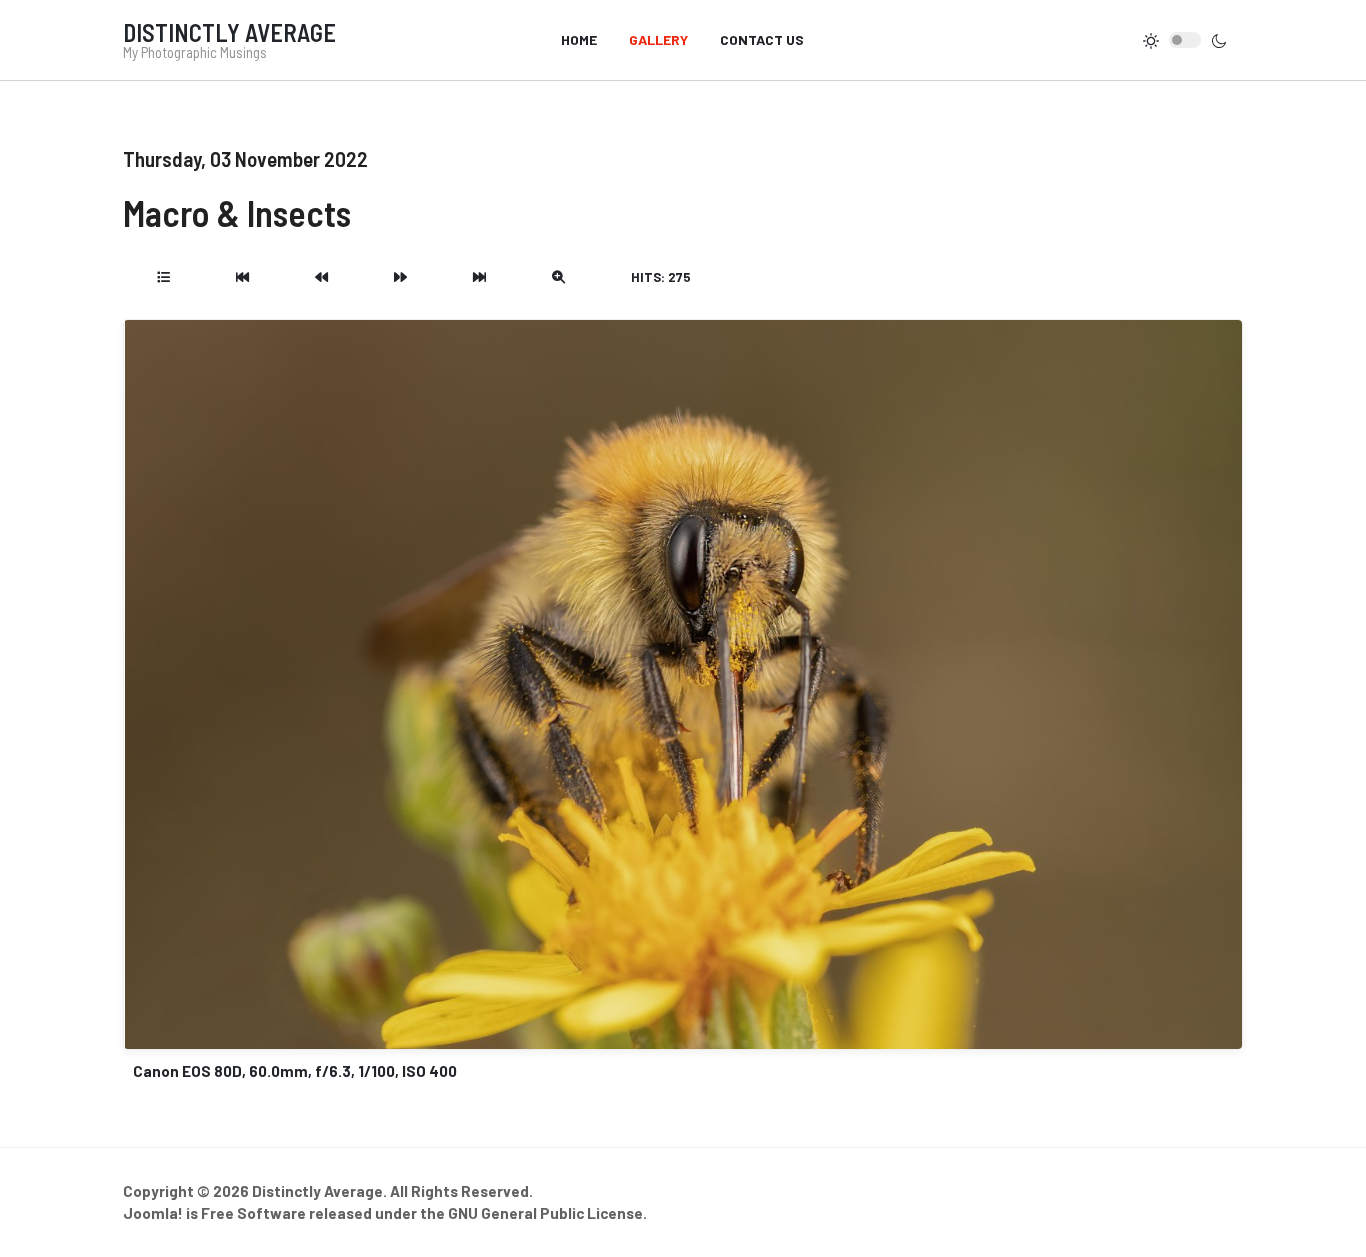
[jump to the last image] (479, 277)
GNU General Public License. (547, 1213)
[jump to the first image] (242, 277)
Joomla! (153, 1213)
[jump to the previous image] (321, 277)
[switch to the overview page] (163, 277)
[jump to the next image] (400, 277)
